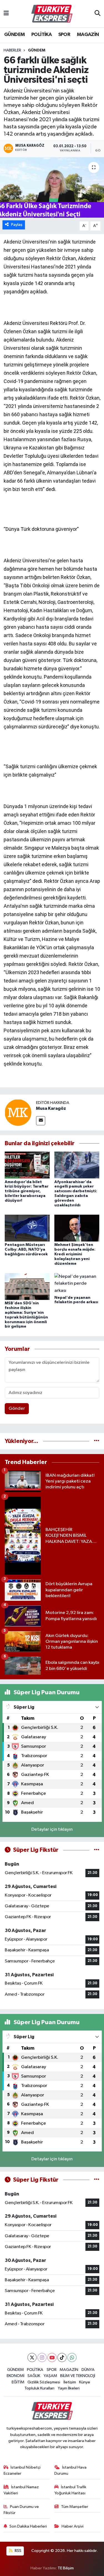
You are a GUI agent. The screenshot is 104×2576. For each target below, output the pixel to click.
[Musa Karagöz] (18, 1112)
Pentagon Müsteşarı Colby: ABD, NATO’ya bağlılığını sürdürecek (26, 1250)
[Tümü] (97, 1441)
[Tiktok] (62, 2358)
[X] (32, 2358)
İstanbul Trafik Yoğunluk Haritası (70, 2490)
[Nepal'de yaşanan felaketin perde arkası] (77, 1283)
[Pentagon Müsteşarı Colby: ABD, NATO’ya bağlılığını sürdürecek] (27, 1228)
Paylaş (17, 225)
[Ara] (97, 14)
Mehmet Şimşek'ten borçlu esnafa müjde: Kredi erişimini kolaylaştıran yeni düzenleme (75, 1254)
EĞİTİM (18, 2382)
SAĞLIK (34, 2376)
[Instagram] (42, 2358)
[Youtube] (52, 2358)
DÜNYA (88, 2370)
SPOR (64, 35)
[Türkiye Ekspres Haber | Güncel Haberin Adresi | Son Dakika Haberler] (52, 14)
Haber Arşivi (73, 2526)
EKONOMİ (16, 2376)
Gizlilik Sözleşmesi (44, 2382)
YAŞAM (50, 2376)
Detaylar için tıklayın (52, 1829)
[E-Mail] (41, 1121)
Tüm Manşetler (75, 2507)
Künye (85, 2382)
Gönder (17, 1409)
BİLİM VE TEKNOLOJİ (78, 2376)
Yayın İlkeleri (69, 2388)
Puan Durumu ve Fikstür (21, 2510)
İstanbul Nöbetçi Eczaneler (22, 2470)
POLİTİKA (41, 35)
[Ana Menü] (6, 14)
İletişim (70, 2382)
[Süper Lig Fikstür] (97, 1850)
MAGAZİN (88, 35)
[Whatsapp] (72, 2358)
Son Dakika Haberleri (28, 2526)
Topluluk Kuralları (39, 2388)
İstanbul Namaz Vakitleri (21, 2490)
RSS (18, 2551)
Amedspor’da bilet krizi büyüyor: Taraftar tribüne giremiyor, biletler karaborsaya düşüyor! (27, 1191)
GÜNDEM (14, 35)
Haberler (12, 50)
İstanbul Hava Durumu (70, 2470)
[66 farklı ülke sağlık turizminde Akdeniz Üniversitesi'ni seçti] (52, 188)
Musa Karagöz (51, 1108)
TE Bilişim (66, 2568)
